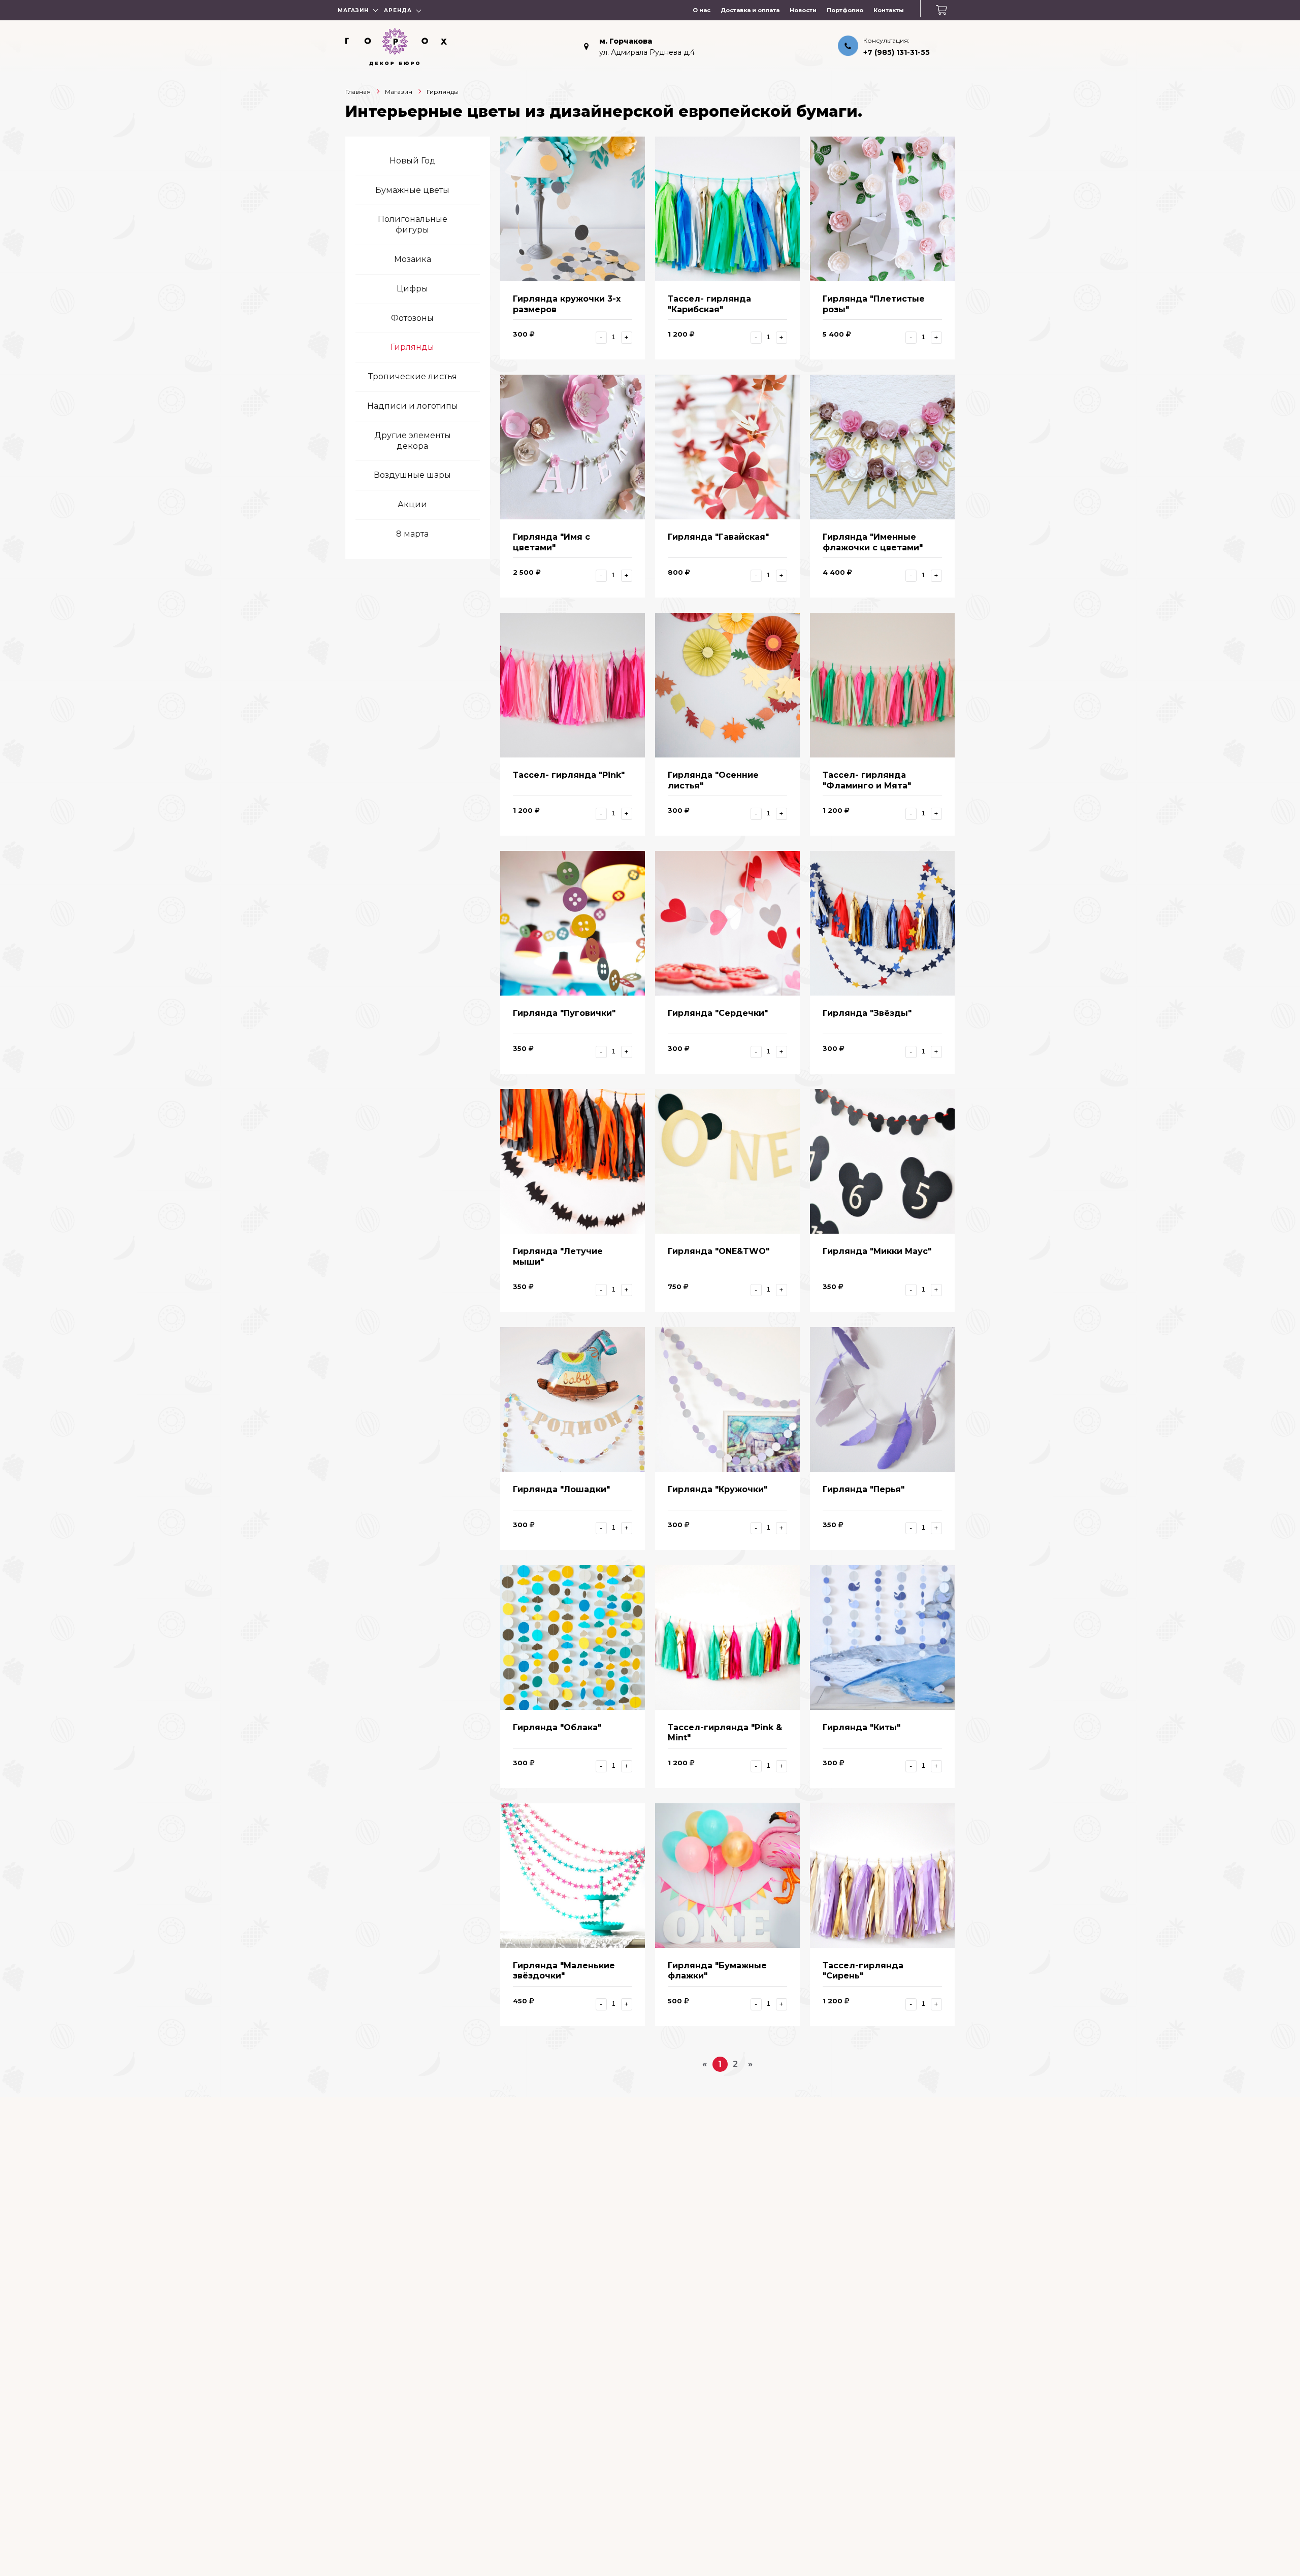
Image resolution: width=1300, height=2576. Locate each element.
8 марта (412, 534)
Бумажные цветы (412, 190)
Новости (803, 10)
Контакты (889, 10)
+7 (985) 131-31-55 (897, 52)
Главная (358, 92)
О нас (702, 10)
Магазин (353, 10)
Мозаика (413, 259)
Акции (412, 504)
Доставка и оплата (750, 10)
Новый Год (413, 161)
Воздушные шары (412, 475)
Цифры (412, 289)
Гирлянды (412, 347)
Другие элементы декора (413, 441)
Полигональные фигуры (413, 224)
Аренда (398, 10)
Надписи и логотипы (413, 406)
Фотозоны (412, 318)
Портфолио (845, 10)
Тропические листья (413, 376)
